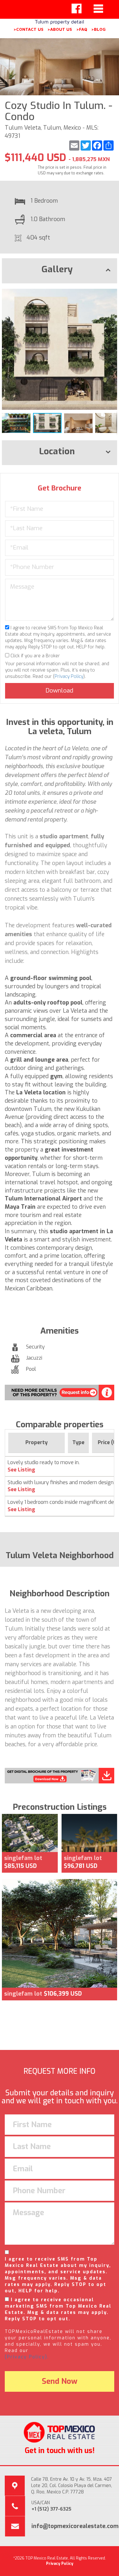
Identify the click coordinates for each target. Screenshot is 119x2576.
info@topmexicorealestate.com (75, 2526)
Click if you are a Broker (35, 656)
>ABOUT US (60, 29)
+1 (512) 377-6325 (51, 2509)
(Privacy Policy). (27, 2357)
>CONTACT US (28, 29)
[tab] (60, 271)
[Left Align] (76, 9)
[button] (111, 294)
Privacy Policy (69, 676)
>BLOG (98, 29)
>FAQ (82, 29)
